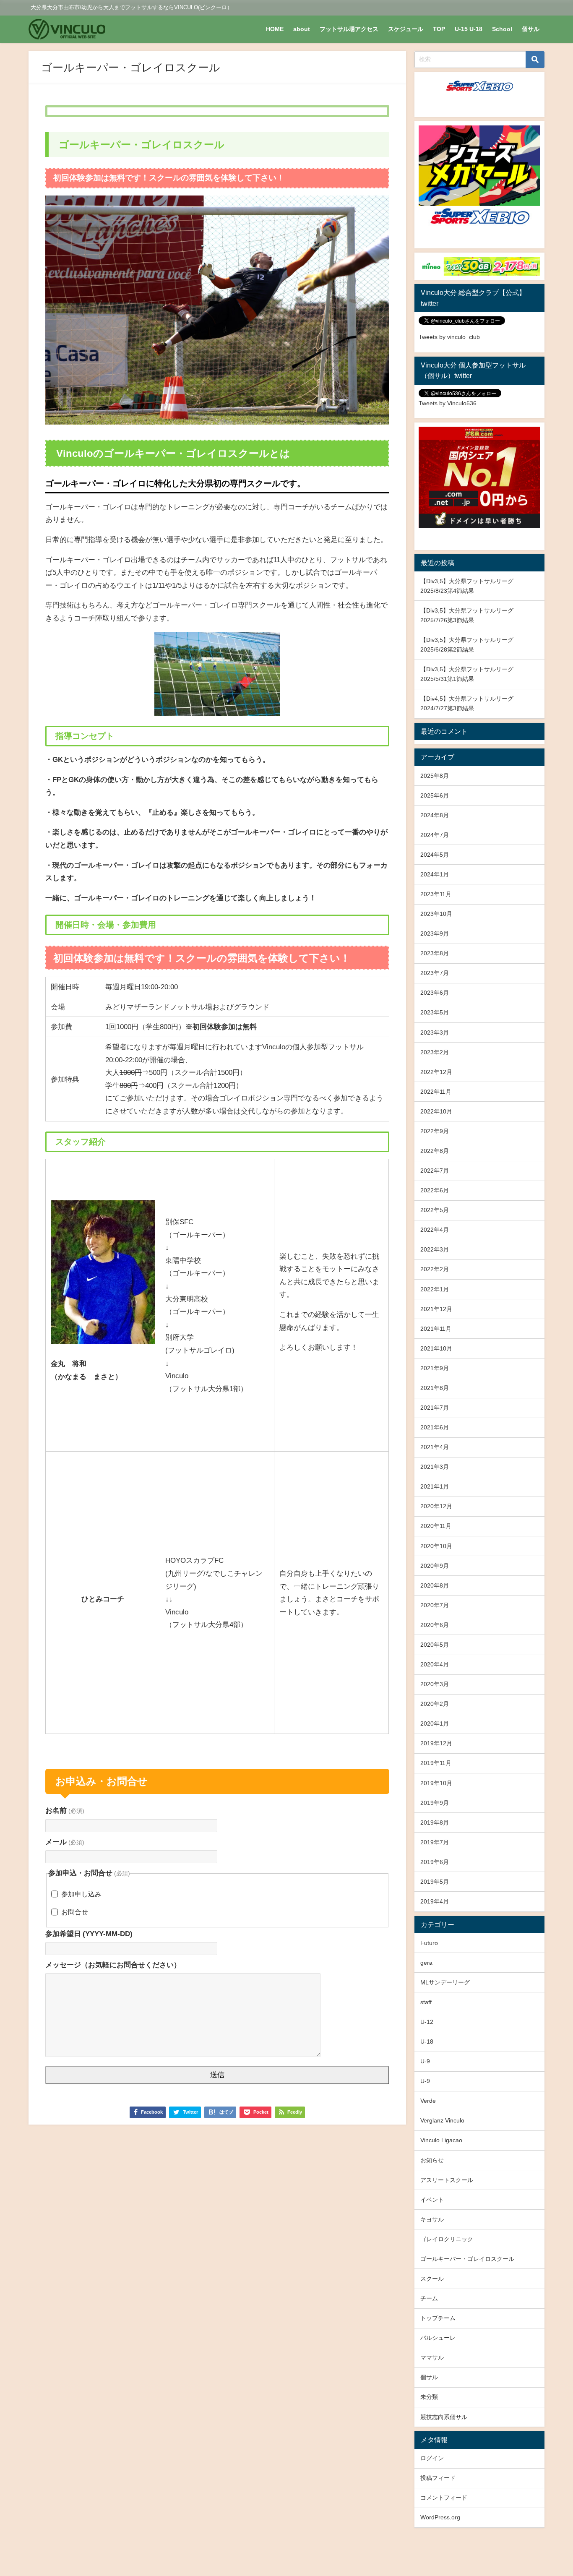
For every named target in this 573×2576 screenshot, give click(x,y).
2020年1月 (435, 1723)
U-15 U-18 (469, 29)
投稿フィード (438, 2478)
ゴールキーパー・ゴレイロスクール (467, 2259)
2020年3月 (435, 1684)
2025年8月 (435, 776)
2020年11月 (436, 1526)
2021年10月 (436, 1348)
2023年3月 (435, 1032)
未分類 (429, 2397)
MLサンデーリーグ (445, 1982)
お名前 (65, 1810)
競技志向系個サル (444, 2417)
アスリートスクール (447, 2180)
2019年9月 (435, 1803)
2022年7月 (435, 1171)
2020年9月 (435, 1566)
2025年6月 (435, 795)
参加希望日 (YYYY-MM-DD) (89, 1933)
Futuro (429, 1943)
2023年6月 (435, 993)
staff (426, 2002)
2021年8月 (435, 1388)
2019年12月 (436, 1743)
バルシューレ (438, 2338)
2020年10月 (436, 1546)
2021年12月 (436, 1309)
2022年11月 (436, 1092)
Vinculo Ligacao (441, 2140)
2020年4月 (435, 1664)
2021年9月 (435, 1368)
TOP (439, 29)
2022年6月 (435, 1190)
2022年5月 (435, 1210)
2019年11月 (436, 1763)
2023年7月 (435, 973)
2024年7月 (435, 835)
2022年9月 (435, 1131)
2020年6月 (435, 1625)
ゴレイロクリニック (447, 2239)
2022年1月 (435, 1289)
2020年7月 (435, 1605)
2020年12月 (436, 1506)
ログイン (432, 2458)
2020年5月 (435, 1645)
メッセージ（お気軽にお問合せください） (113, 1965)
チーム (429, 2298)
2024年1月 (435, 874)
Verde (428, 2101)
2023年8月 (435, 953)
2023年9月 (435, 933)
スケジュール (406, 29)
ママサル (432, 2357)
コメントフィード (444, 2498)
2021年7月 (435, 1408)
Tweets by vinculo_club (449, 337)
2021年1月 (435, 1486)
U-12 (427, 2022)
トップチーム (438, 2318)
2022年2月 (435, 1269)
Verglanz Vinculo (442, 2120)
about (302, 29)
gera (426, 1963)
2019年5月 (435, 1882)
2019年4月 (435, 1901)
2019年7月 (435, 1842)
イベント (432, 2200)
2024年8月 (435, 815)
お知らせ (432, 2160)
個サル (531, 29)
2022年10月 (436, 1111)
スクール (432, 2279)
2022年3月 (435, 1249)
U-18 (427, 2042)
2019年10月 (436, 1783)
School (502, 29)
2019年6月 (435, 1862)
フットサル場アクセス (349, 29)
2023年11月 (436, 894)
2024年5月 (435, 855)
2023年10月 (436, 914)
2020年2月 (435, 1704)
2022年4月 (435, 1230)
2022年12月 (436, 1072)
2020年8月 (435, 1585)
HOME (275, 29)
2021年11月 (436, 1329)
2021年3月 (435, 1467)
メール (65, 1842)
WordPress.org (440, 2517)
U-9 (425, 2061)
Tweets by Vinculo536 (448, 403)
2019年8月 (435, 1822)
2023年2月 (435, 1052)
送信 (217, 2075)
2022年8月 (435, 1151)
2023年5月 (435, 1012)
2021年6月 (435, 1427)
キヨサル (432, 2219)
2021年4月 (435, 1447)
